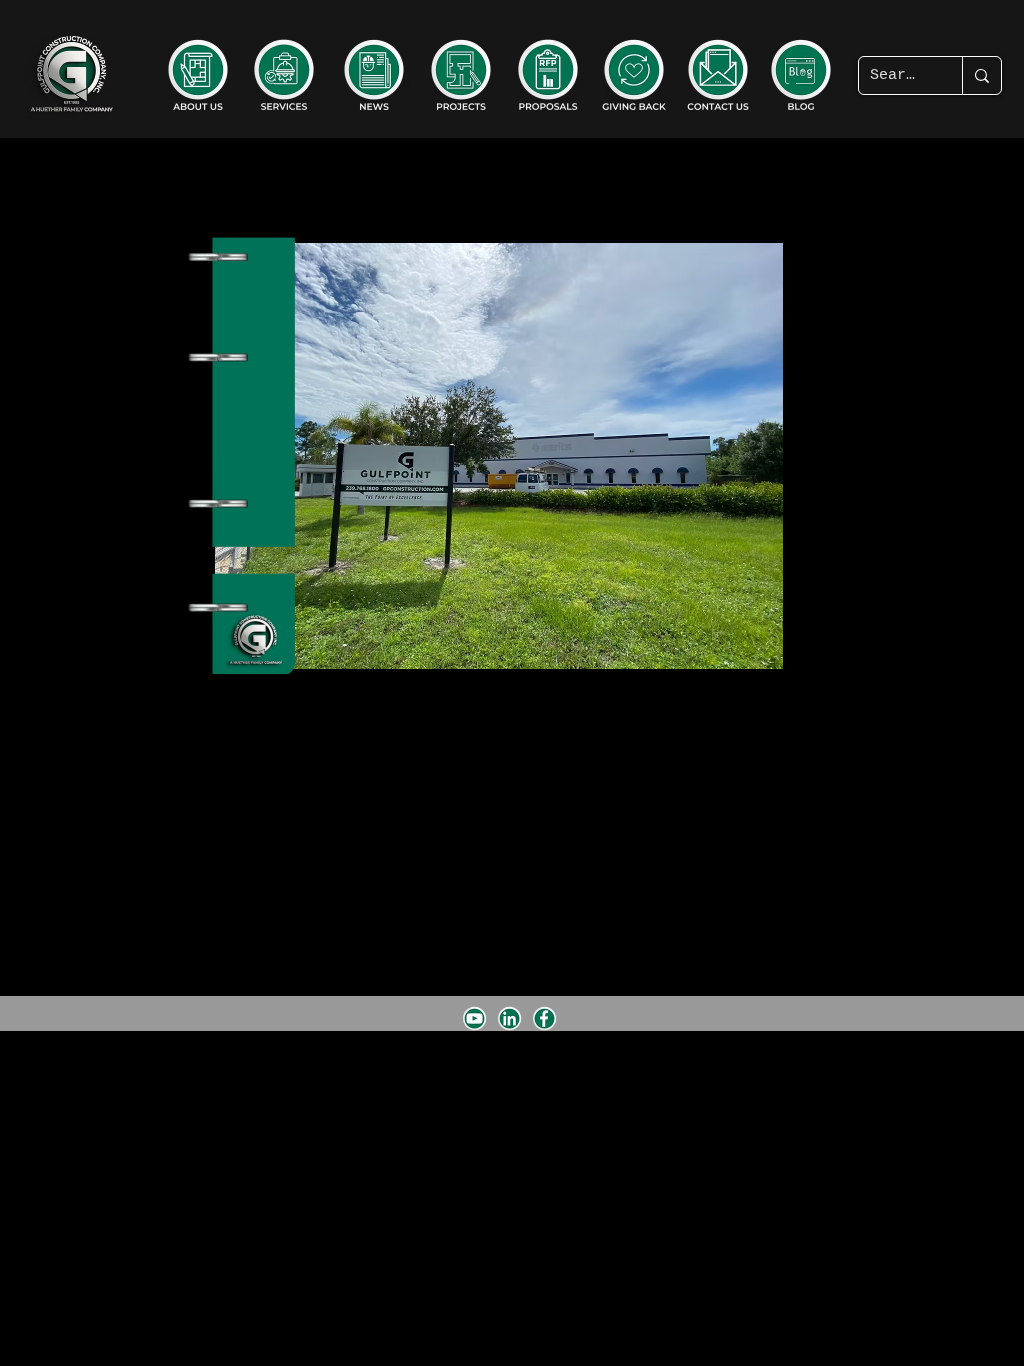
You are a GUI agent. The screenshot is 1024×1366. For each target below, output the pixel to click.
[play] (734, 785)
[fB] (544, 1018)
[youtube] (474, 1018)
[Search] (981, 75)
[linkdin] (509, 1018)
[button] (499, 455)
